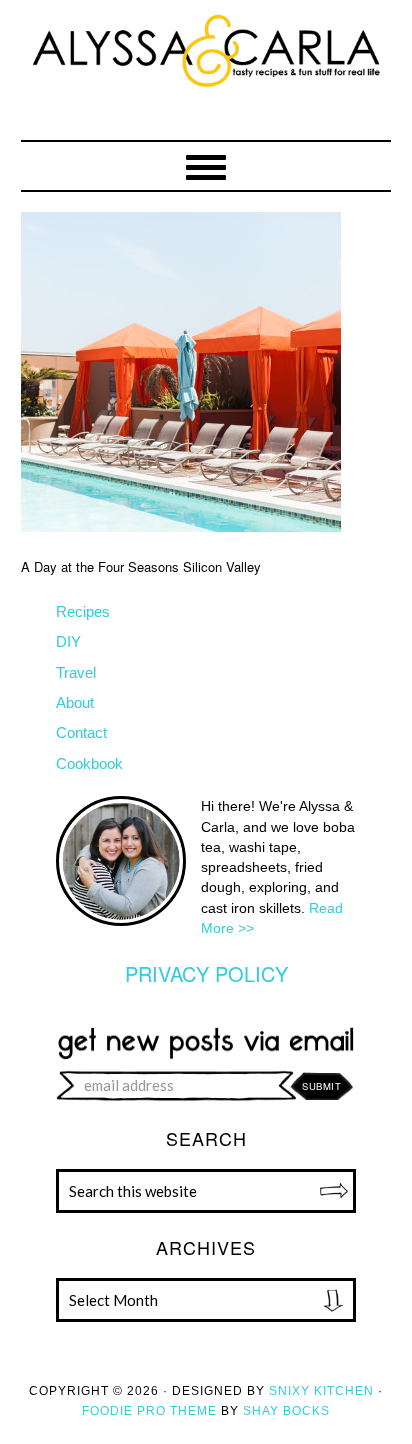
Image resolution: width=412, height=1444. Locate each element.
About (75, 702)
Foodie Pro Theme (149, 1411)
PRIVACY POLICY (206, 973)
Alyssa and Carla (206, 85)
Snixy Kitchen (321, 1391)
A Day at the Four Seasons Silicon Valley (141, 566)
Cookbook (89, 763)
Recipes (83, 611)
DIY (68, 641)
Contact (81, 732)
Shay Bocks (286, 1411)
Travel (76, 672)
